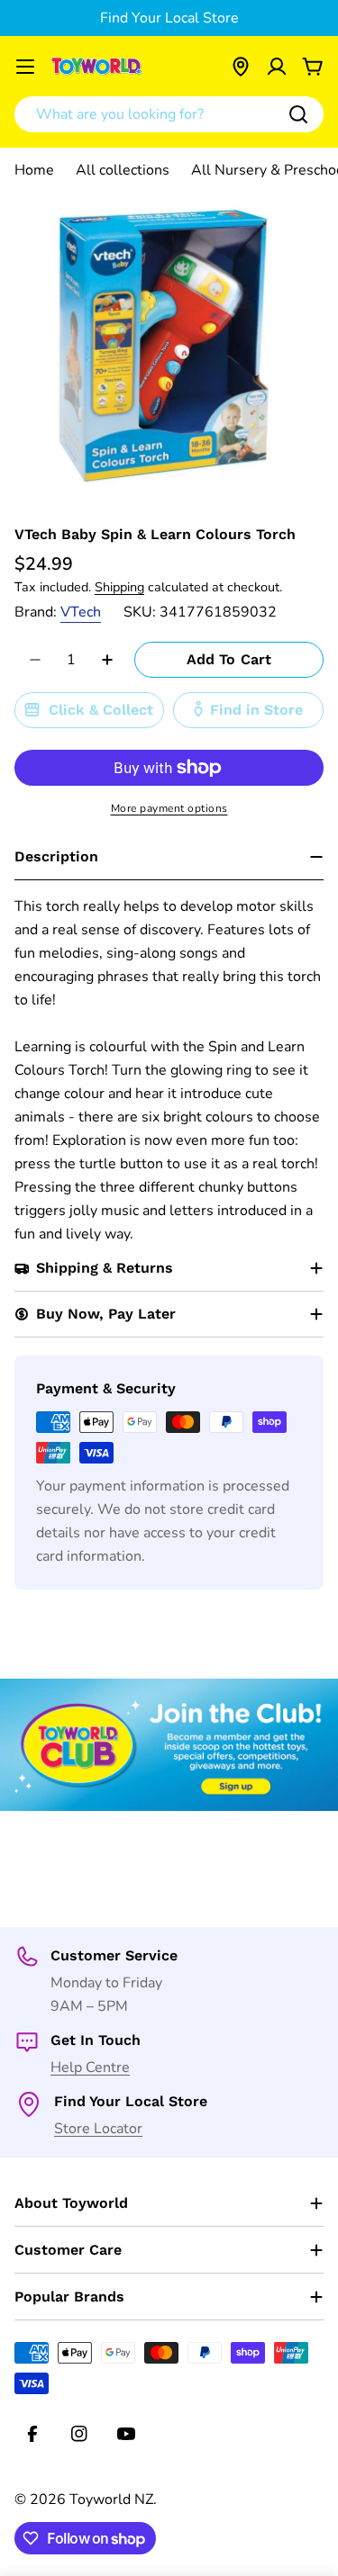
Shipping (119, 587)
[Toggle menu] (25, 67)
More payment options (169, 808)
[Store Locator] (241, 67)
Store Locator (98, 2129)
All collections (123, 170)
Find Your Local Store (169, 18)
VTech (81, 612)
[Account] (277, 67)
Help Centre (90, 2067)
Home (34, 170)
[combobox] (169, 114)
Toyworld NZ (111, 2499)
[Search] (298, 114)
